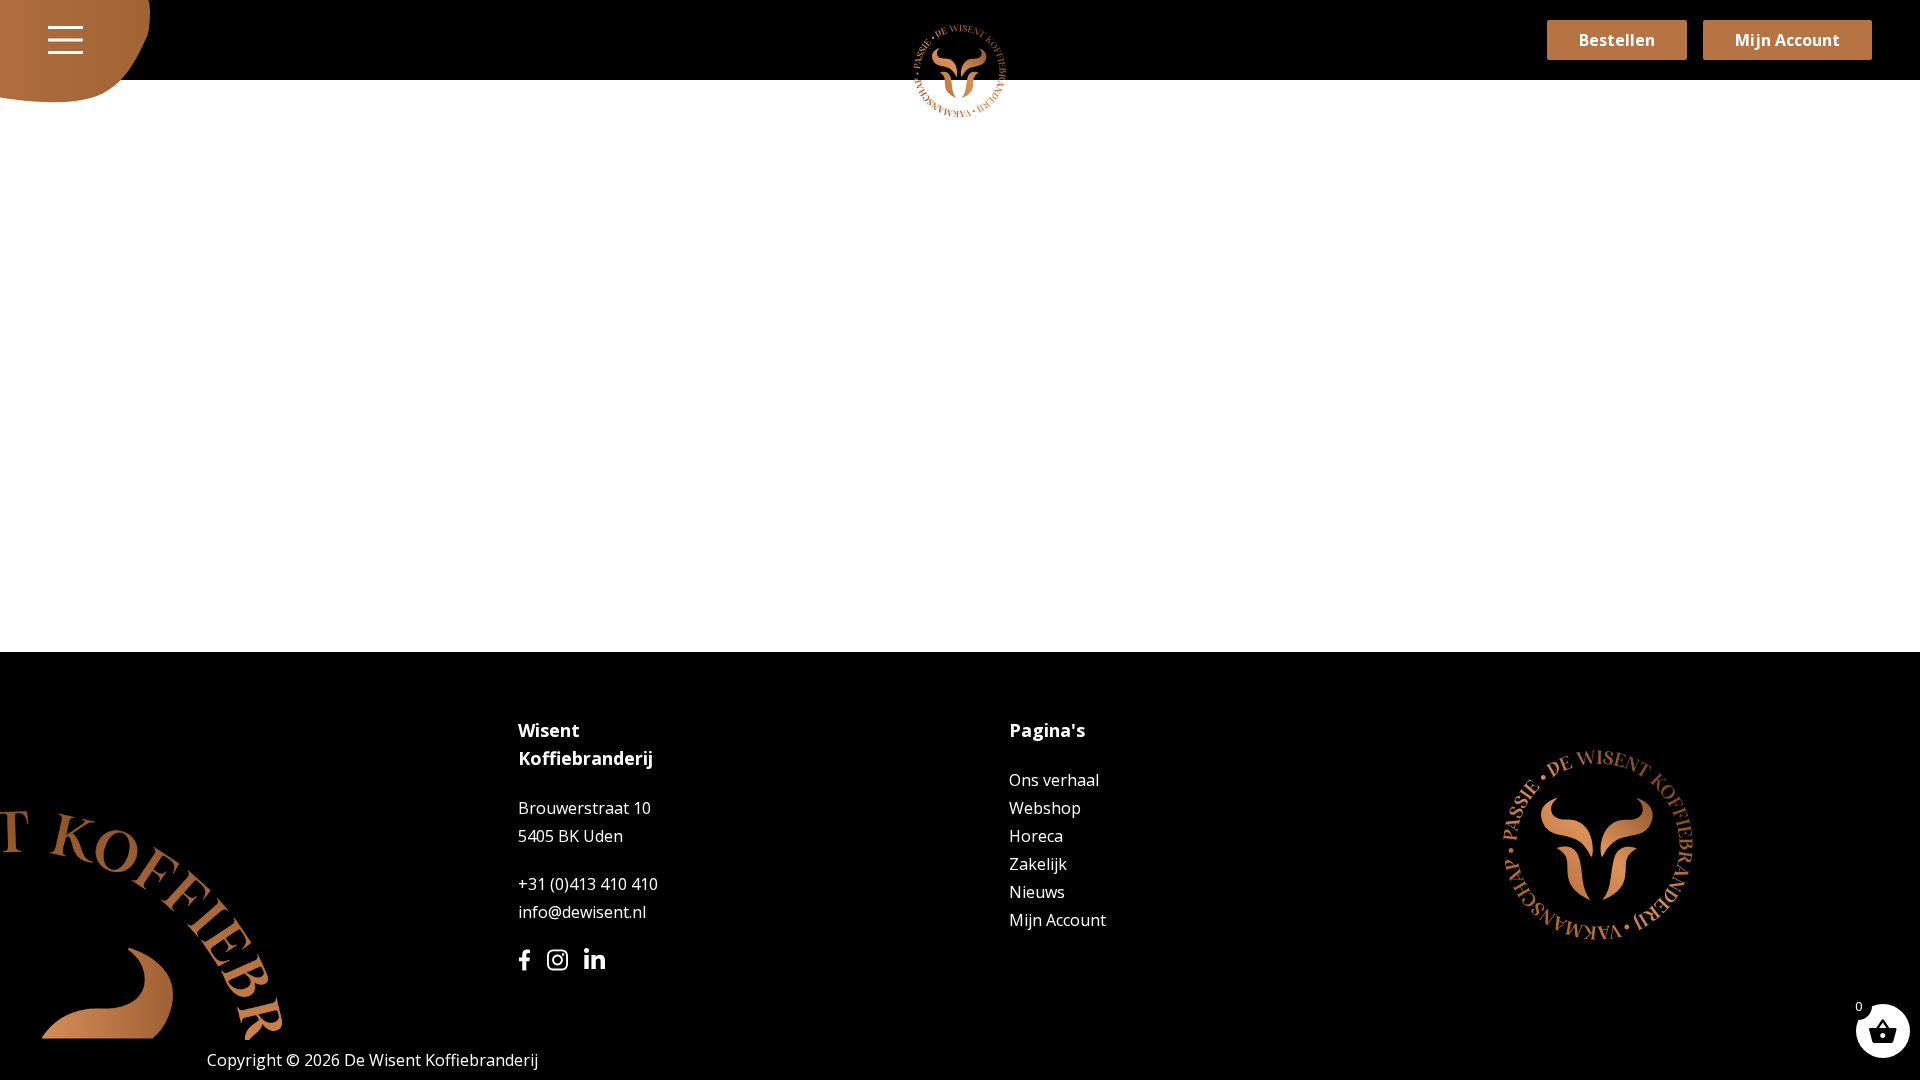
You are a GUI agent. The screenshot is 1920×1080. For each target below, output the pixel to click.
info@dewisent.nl (582, 912)
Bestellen (1617, 40)
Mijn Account (1787, 40)
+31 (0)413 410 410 (588, 884)
